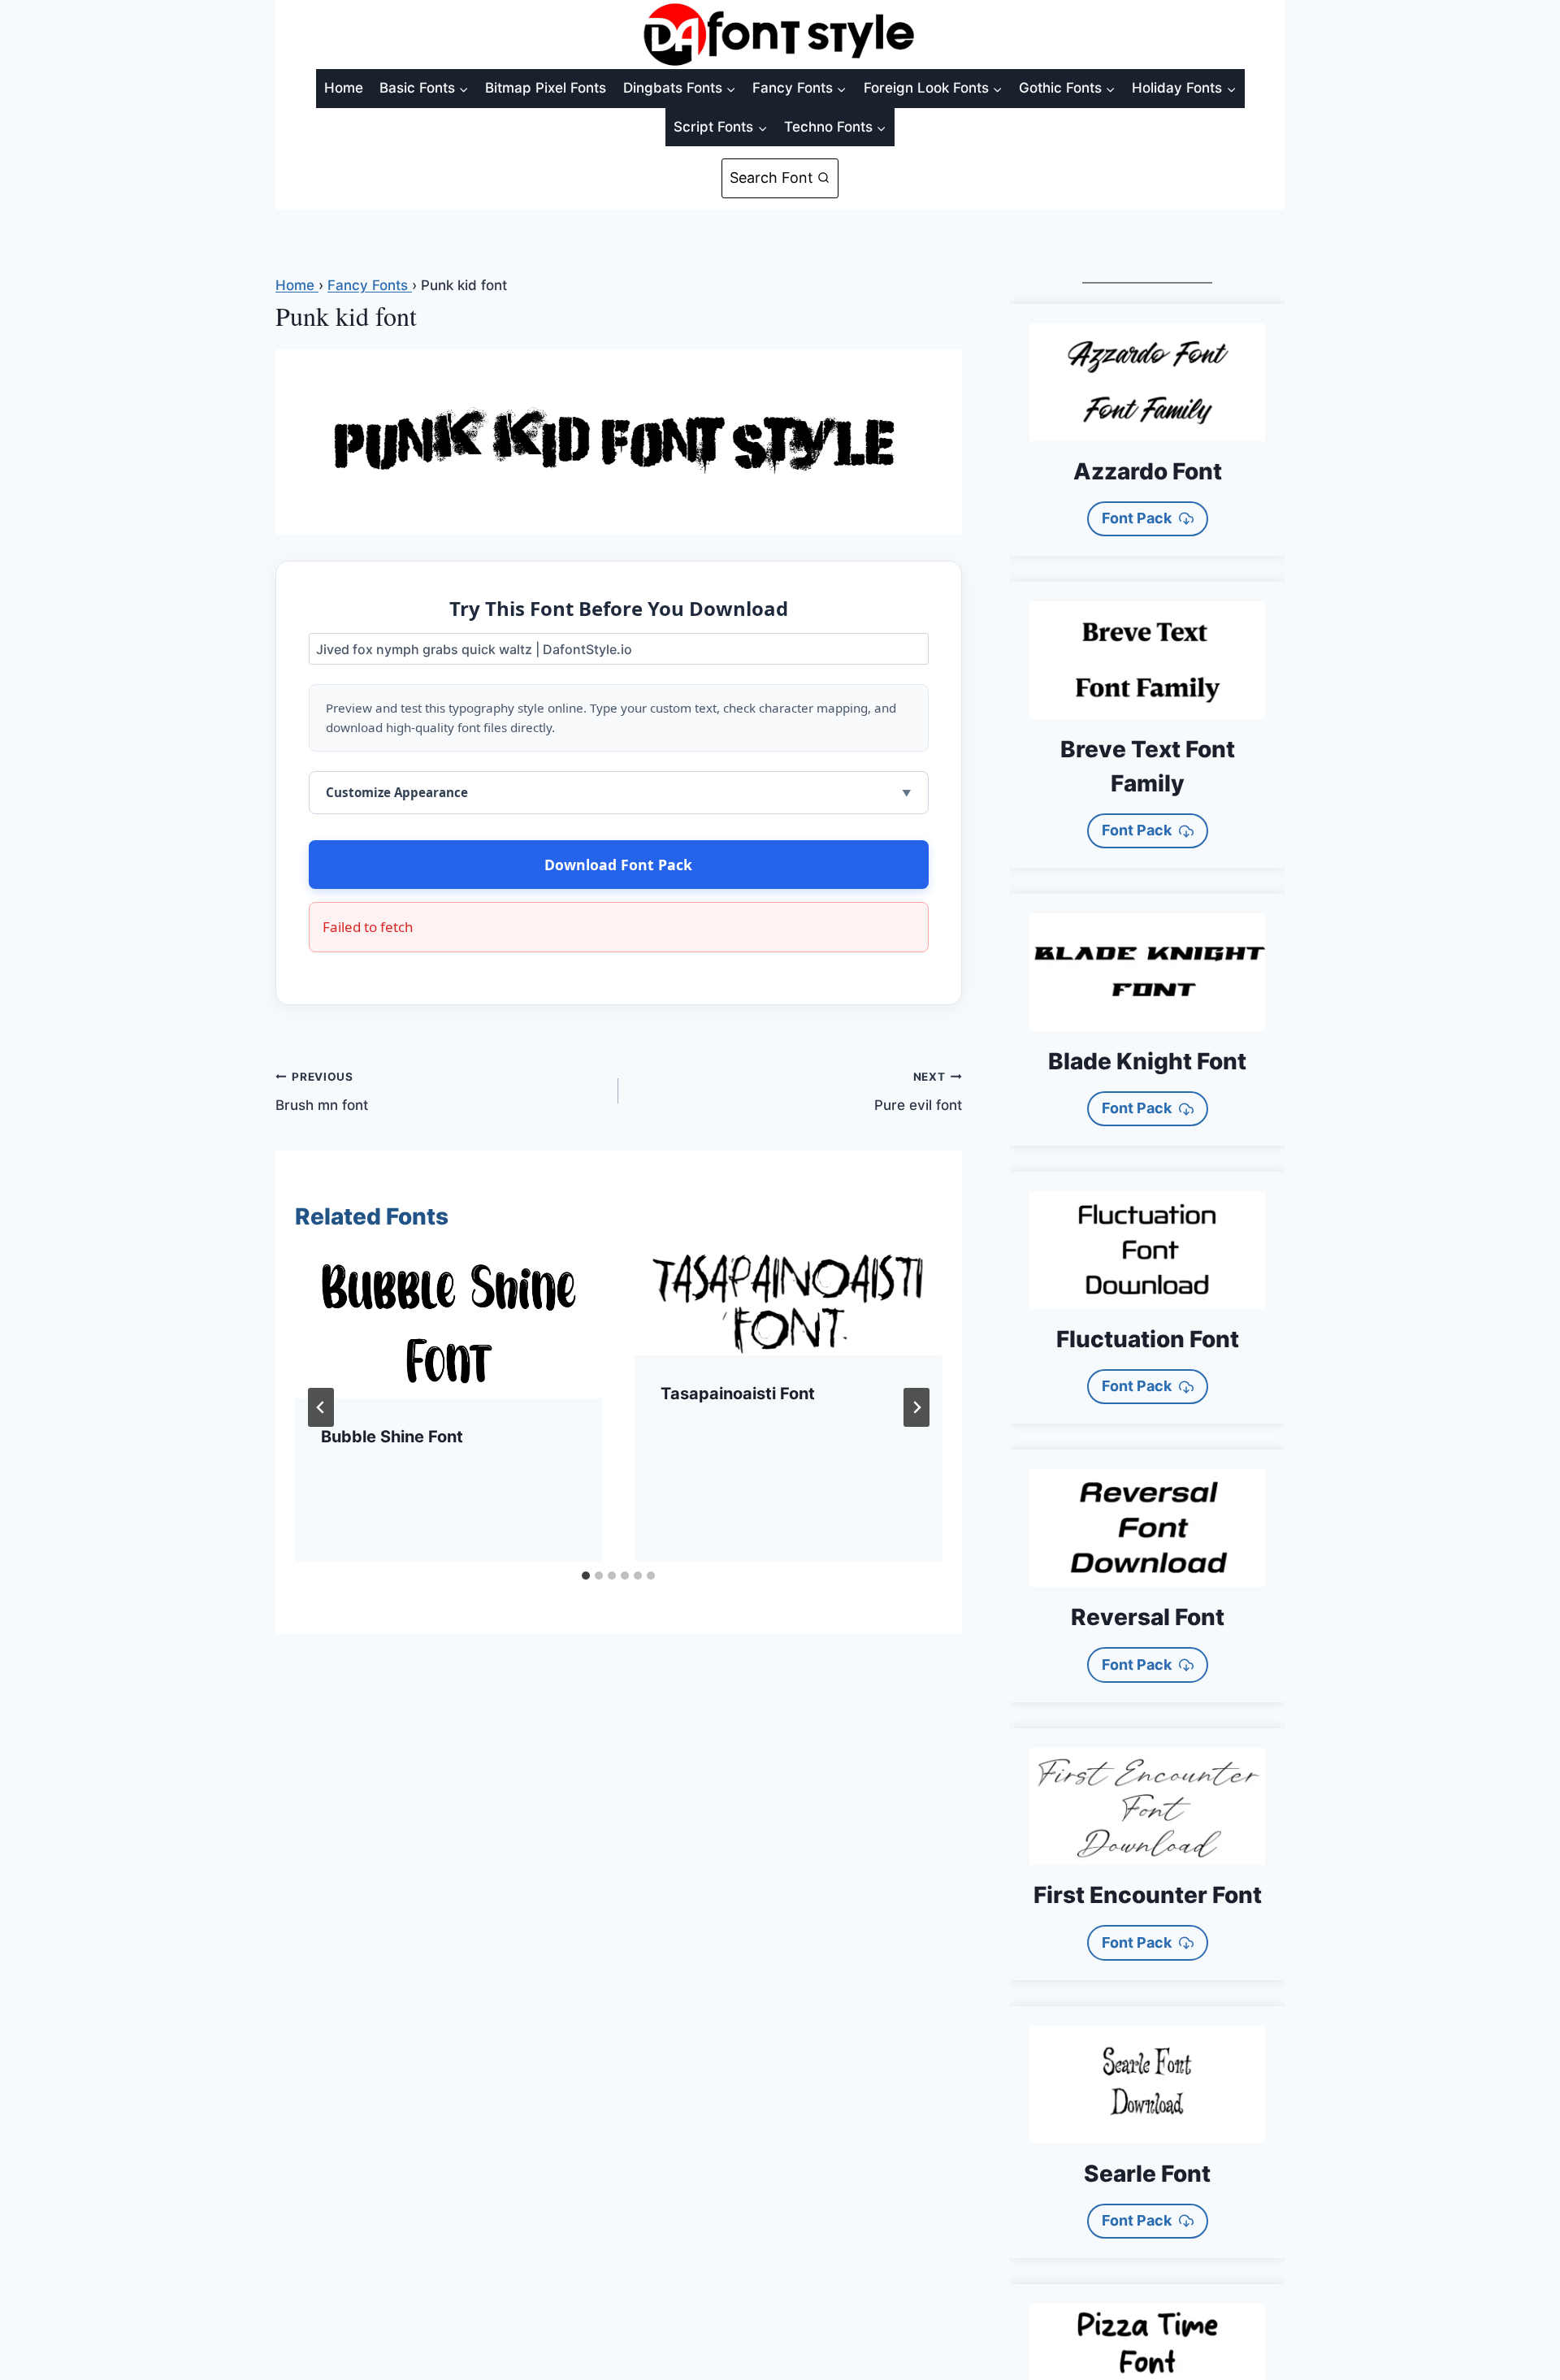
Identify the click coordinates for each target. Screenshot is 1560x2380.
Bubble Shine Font (392, 1437)
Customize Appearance (397, 792)
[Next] (916, 1407)
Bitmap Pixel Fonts (546, 88)
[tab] (586, 1576)
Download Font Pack (618, 865)
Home (344, 88)
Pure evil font (918, 1092)
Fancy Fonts (370, 285)
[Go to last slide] (321, 1407)
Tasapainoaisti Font (738, 1394)
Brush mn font (322, 1092)
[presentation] (448, 1326)
